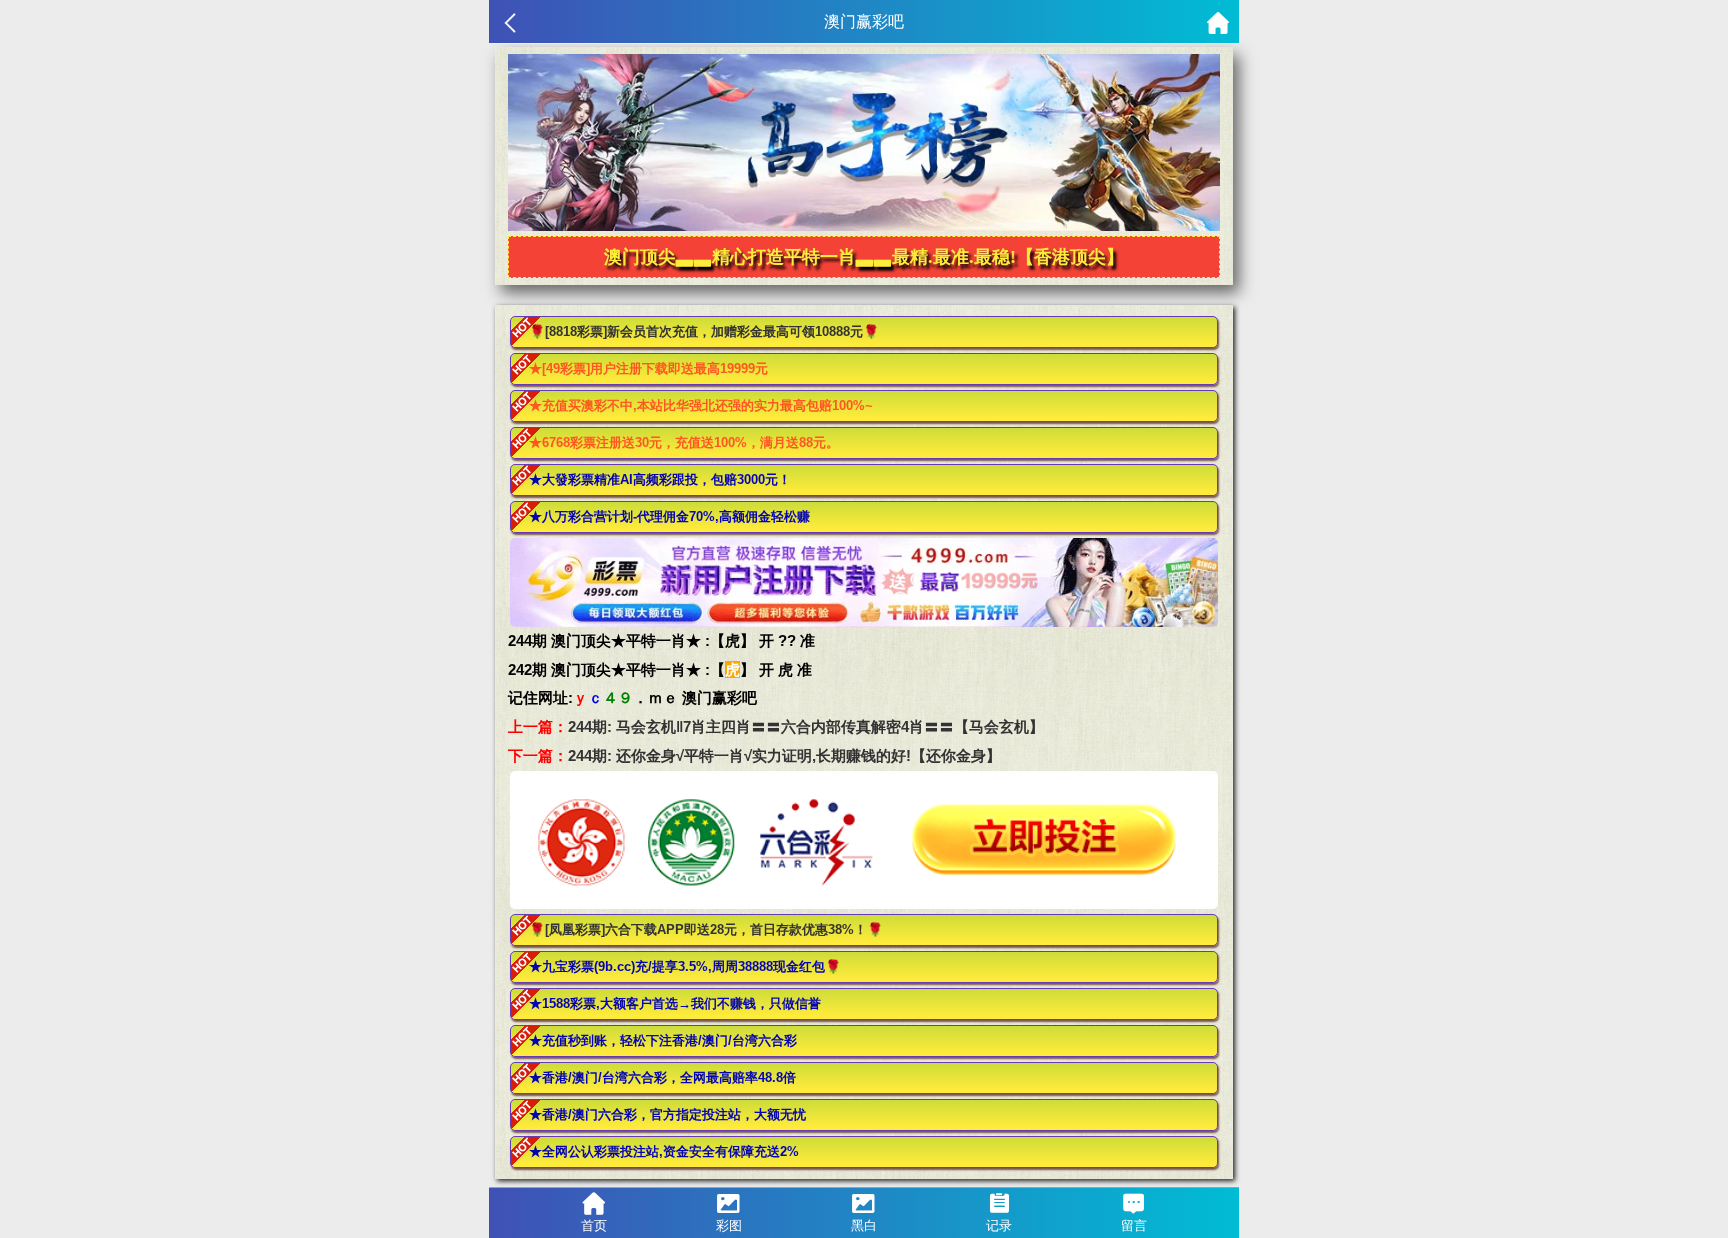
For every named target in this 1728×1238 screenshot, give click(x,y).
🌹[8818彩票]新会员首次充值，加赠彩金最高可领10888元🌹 (704, 331)
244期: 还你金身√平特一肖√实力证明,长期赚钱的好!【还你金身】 (784, 755)
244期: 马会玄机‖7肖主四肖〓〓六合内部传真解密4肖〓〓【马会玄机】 (806, 726)
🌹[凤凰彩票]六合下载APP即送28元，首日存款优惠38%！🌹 (706, 929)
